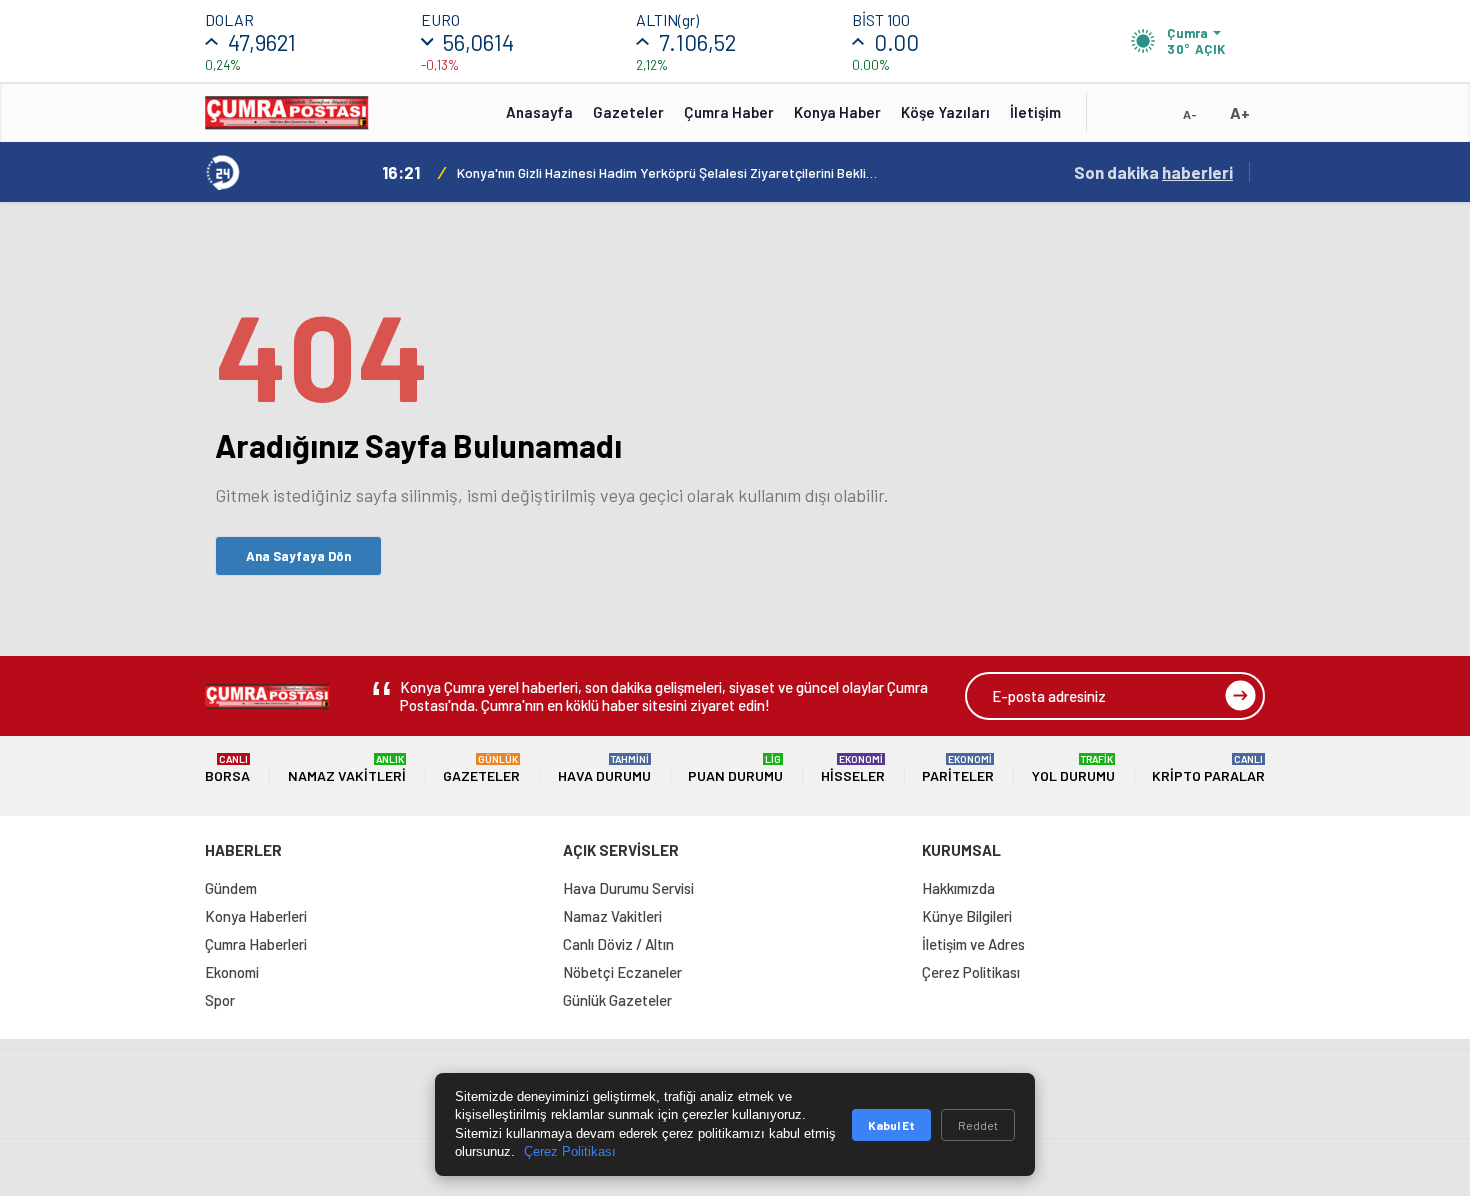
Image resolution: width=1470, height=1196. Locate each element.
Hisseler (853, 768)
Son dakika (1153, 172)
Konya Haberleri (256, 916)
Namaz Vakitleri (347, 768)
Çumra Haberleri (256, 944)
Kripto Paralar (1208, 768)
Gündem (231, 888)
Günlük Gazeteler (617, 1000)
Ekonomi (232, 972)
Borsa (227, 768)
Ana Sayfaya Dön (298, 556)
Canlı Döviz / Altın (618, 944)
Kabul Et (891, 1125)
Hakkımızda (958, 888)
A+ (1240, 112)
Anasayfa (539, 112)
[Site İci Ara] (1117, 119)
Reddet (978, 1125)
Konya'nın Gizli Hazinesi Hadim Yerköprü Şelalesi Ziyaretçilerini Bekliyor (667, 172)
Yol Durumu (1073, 768)
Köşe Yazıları (945, 112)
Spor (220, 1000)
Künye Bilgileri (967, 916)
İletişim (1035, 112)
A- (1190, 114)
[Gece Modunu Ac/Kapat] (1150, 119)
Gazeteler (628, 112)
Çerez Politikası (971, 972)
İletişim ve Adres (973, 944)
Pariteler (958, 768)
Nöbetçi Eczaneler (622, 972)
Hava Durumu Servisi (628, 888)
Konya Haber (837, 112)
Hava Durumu (604, 768)
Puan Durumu (735, 768)
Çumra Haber (729, 112)
